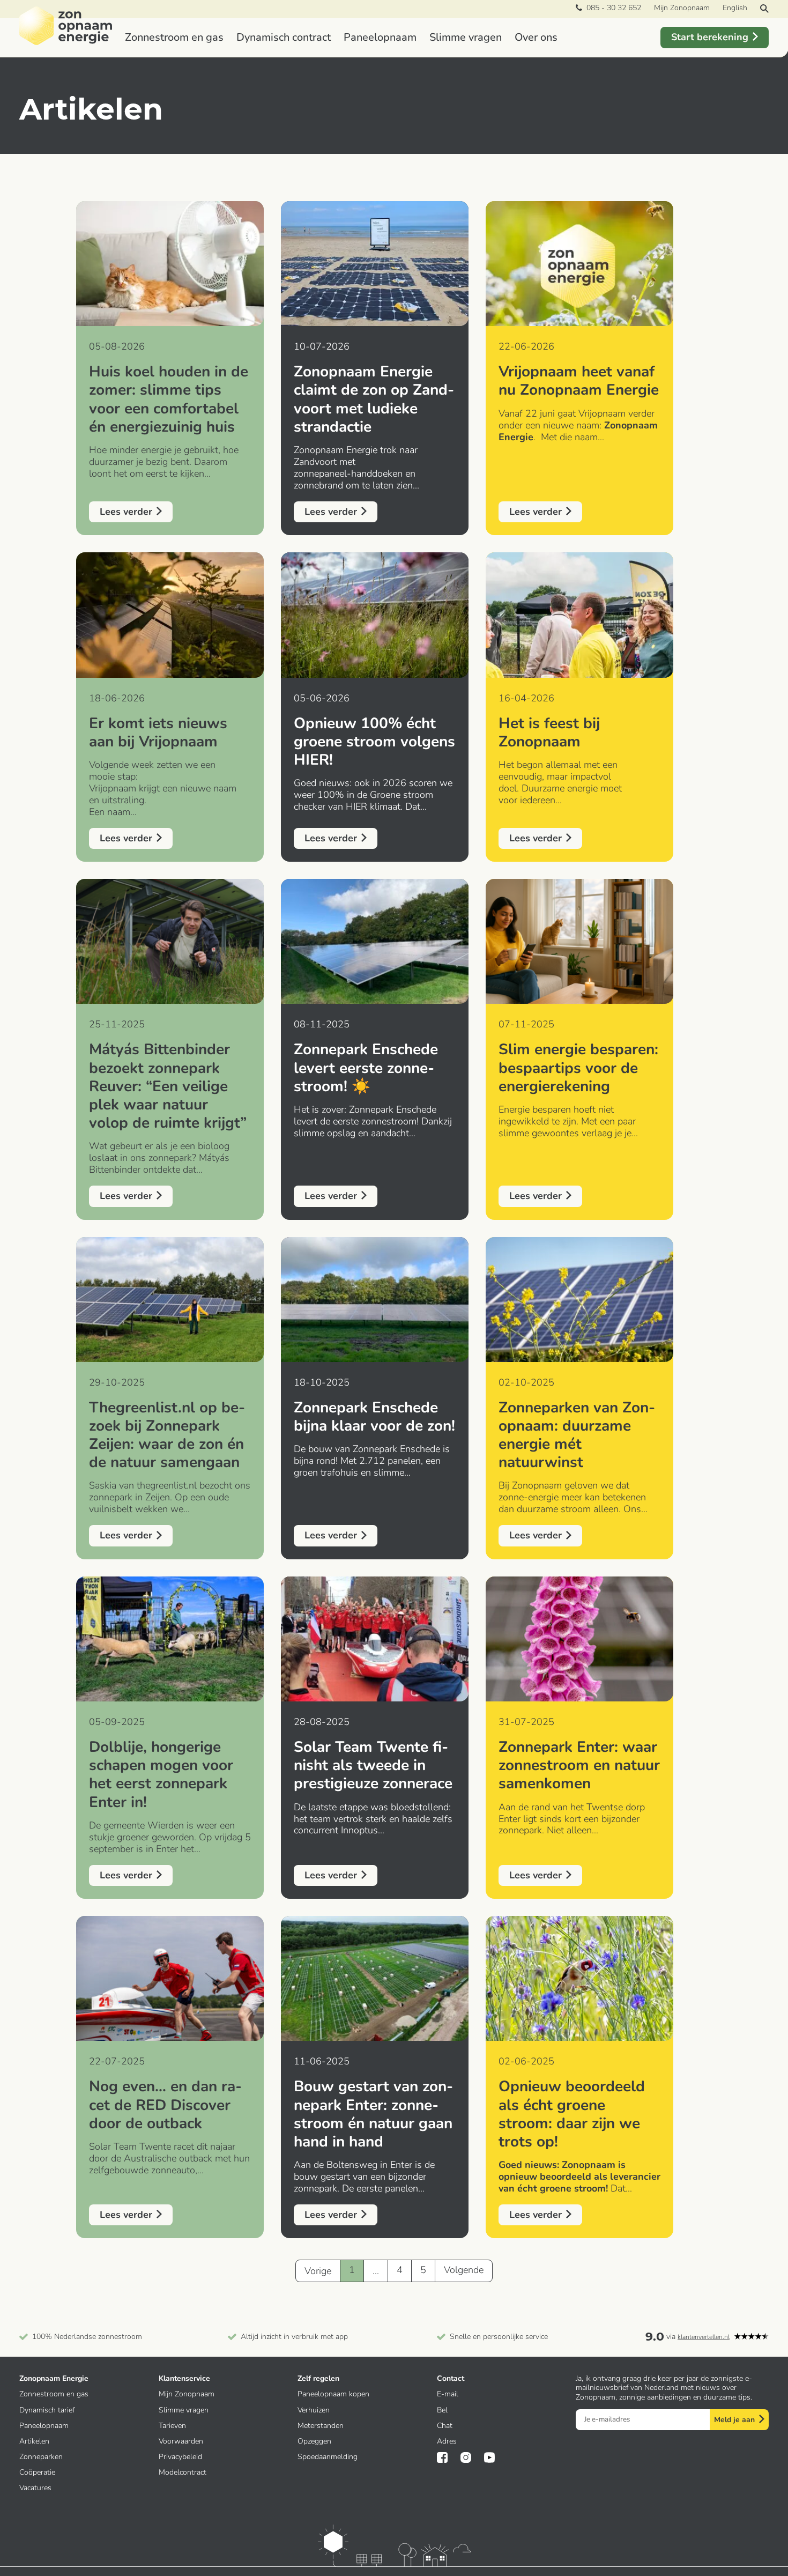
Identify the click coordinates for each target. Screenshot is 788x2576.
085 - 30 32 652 (612, 8)
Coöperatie (37, 2472)
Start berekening (710, 37)
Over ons (536, 37)
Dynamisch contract (284, 37)
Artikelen (34, 2441)
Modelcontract (183, 2472)
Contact (451, 2378)
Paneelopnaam (380, 37)
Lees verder (126, 512)
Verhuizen (314, 2410)
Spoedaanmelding (328, 2457)
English (735, 8)
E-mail (448, 2394)
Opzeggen (314, 2441)
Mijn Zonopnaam (682, 8)
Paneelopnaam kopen (333, 2394)
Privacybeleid (180, 2457)
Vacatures (35, 2488)
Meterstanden (321, 2426)
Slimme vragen (466, 37)
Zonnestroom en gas (174, 37)
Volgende (464, 2270)
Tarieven (172, 2426)
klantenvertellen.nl (704, 2337)
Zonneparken (41, 2457)
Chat (445, 2426)
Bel (442, 2410)
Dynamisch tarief (47, 2410)
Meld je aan (734, 2420)
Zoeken (764, 9)
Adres (447, 2441)
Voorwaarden (181, 2441)
